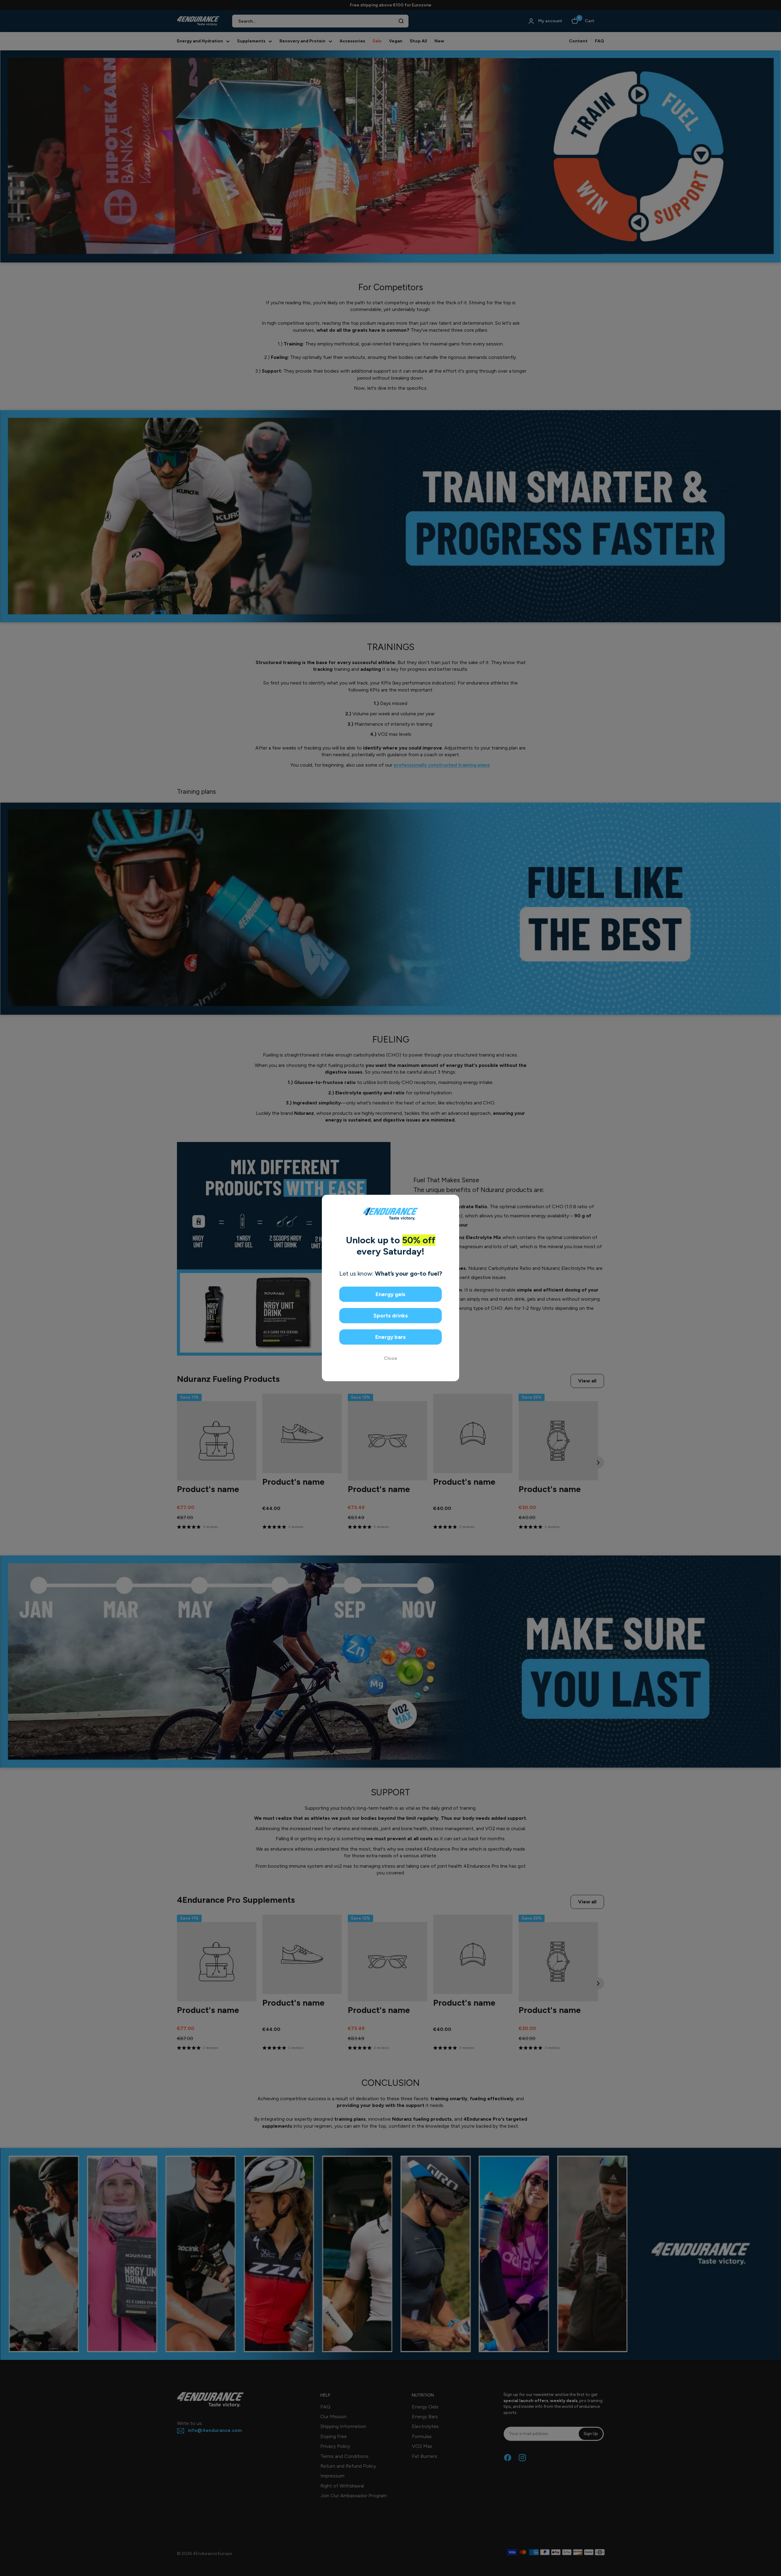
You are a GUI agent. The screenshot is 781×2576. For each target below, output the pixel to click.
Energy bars (390, 1337)
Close (390, 1358)
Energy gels (390, 1294)
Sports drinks (391, 1316)
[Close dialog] (452, 1202)
